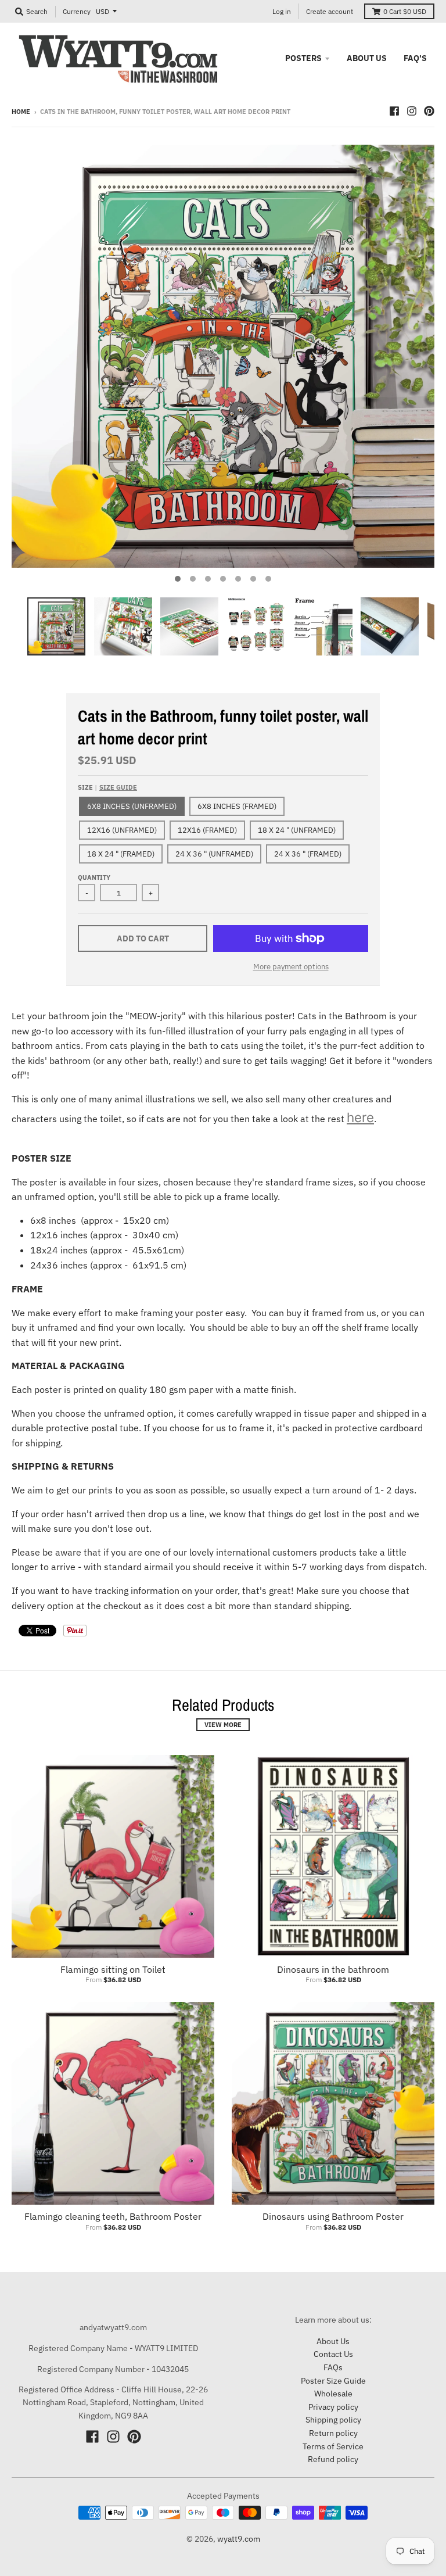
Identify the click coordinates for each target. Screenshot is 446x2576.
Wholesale (333, 2394)
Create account (330, 11)
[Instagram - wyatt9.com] (412, 111)
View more (223, 1725)
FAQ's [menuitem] (415, 58)
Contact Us (333, 2354)
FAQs (333, 2367)
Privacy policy (333, 2407)
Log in (282, 11)
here (360, 1117)
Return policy (333, 2433)
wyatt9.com (239, 2539)
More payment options (291, 967)
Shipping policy (333, 2420)
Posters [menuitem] (303, 58)
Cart (405, 11)
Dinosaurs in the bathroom (333, 1969)
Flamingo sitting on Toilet (113, 1969)
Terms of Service (333, 2446)
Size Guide (118, 787)
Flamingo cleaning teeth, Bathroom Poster (113, 2216)
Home (21, 112)
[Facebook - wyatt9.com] (394, 111)
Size (107, 787)
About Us (333, 2341)
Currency (77, 11)
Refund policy (333, 2459)
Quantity (94, 877)
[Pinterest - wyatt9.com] (429, 111)
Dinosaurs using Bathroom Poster (333, 2216)
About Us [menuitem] (367, 58)
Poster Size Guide (333, 2381)
